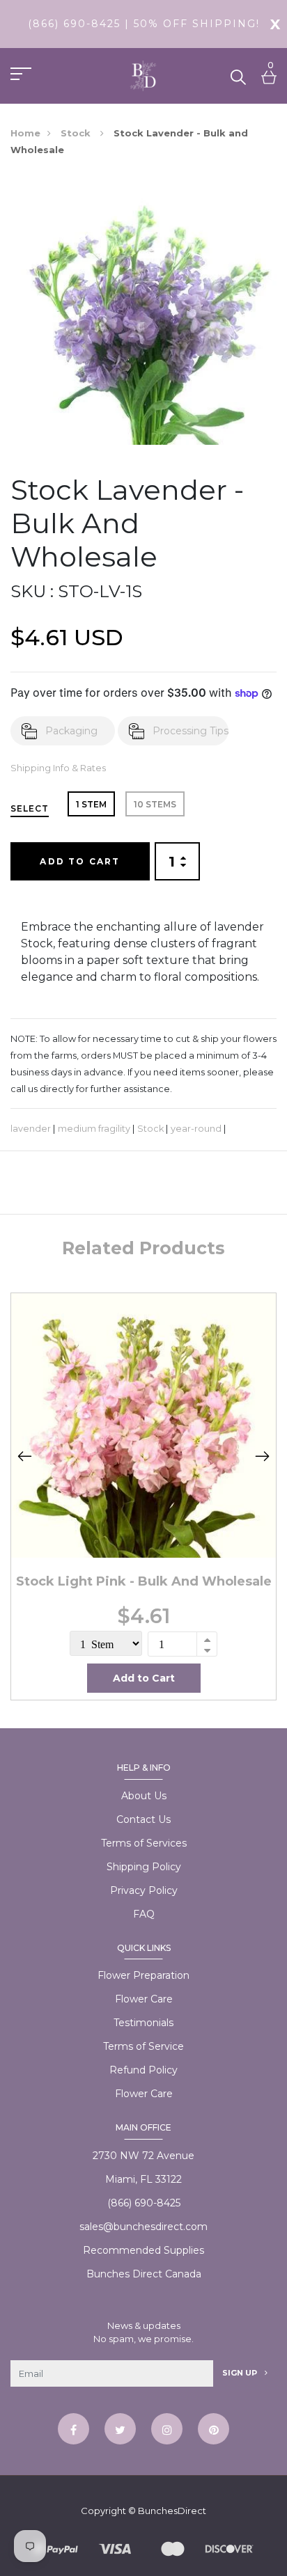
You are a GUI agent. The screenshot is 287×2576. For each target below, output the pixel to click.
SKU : (32, 591)
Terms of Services (144, 1843)
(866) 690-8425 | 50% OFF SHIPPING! (144, 24)
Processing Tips (191, 731)
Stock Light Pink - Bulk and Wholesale (144, 1581)
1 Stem (91, 804)
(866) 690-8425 (144, 2203)
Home (25, 133)
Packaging (71, 731)
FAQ (144, 1914)
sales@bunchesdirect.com (143, 2227)
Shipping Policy (144, 1867)
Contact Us (143, 1819)
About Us (144, 1796)
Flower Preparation (143, 1975)
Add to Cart (80, 861)
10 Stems (155, 804)
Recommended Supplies (143, 2250)
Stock (77, 133)
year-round (196, 1129)
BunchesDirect (172, 2511)
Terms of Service (143, 2046)
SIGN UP (241, 2373)
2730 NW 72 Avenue (143, 2156)
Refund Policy (143, 2070)
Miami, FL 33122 (143, 2179)
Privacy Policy (144, 1890)
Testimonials (143, 2023)
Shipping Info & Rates (58, 768)
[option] (143, 1496)
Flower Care (144, 1999)
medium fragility (94, 1129)
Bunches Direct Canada (144, 2274)
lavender (31, 1129)
